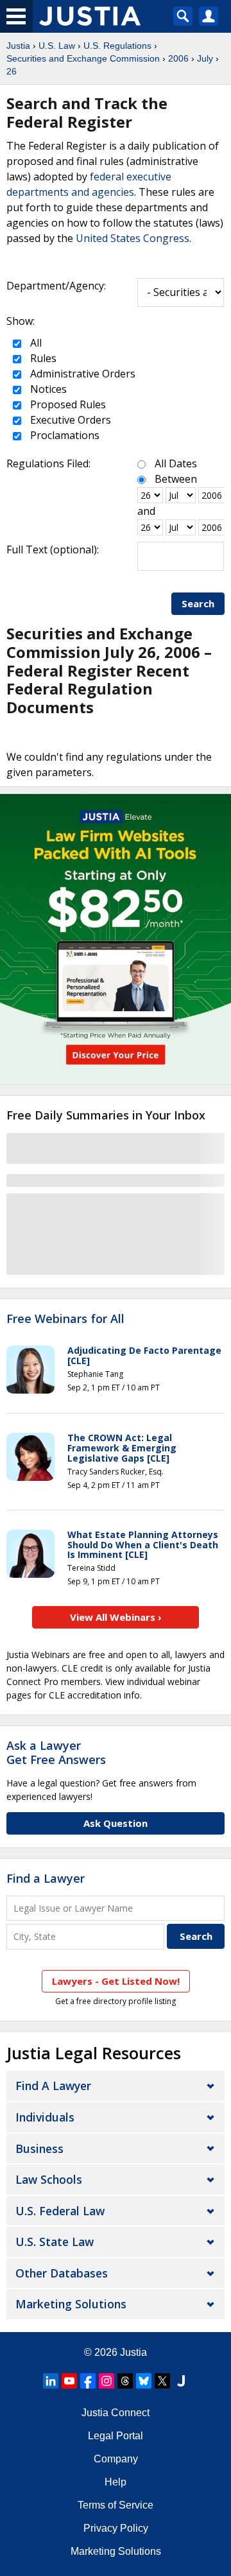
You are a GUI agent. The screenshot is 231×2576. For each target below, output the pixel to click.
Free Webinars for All (65, 1319)
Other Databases (62, 2273)
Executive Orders (69, 420)
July (205, 58)
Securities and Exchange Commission (83, 58)
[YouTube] (69, 2381)
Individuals (45, 2117)
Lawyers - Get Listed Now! (116, 1981)
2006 (178, 58)
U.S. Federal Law (60, 2211)
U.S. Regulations (117, 46)
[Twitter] (162, 2381)
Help (116, 2482)
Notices (47, 389)
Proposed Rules (67, 404)
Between (176, 479)
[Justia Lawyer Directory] (181, 2381)
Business (39, 2148)
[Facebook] (88, 2381)
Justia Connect (116, 2413)
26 (12, 71)
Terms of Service (116, 2505)
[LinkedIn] (51, 2381)
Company (116, 2459)
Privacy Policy (116, 2528)
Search (198, 603)
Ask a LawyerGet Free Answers (56, 1752)
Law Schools (49, 2179)
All (35, 343)
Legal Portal (116, 2436)
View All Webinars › (116, 1617)
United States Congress (133, 238)
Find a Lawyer (46, 1878)
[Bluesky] (144, 2381)
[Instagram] (107, 2381)
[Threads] (125, 2381)
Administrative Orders (81, 374)
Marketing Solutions (71, 2304)
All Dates (176, 463)
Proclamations (64, 435)
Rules (42, 358)
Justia (18, 46)
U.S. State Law (55, 2242)
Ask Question (116, 1823)
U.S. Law (57, 46)
